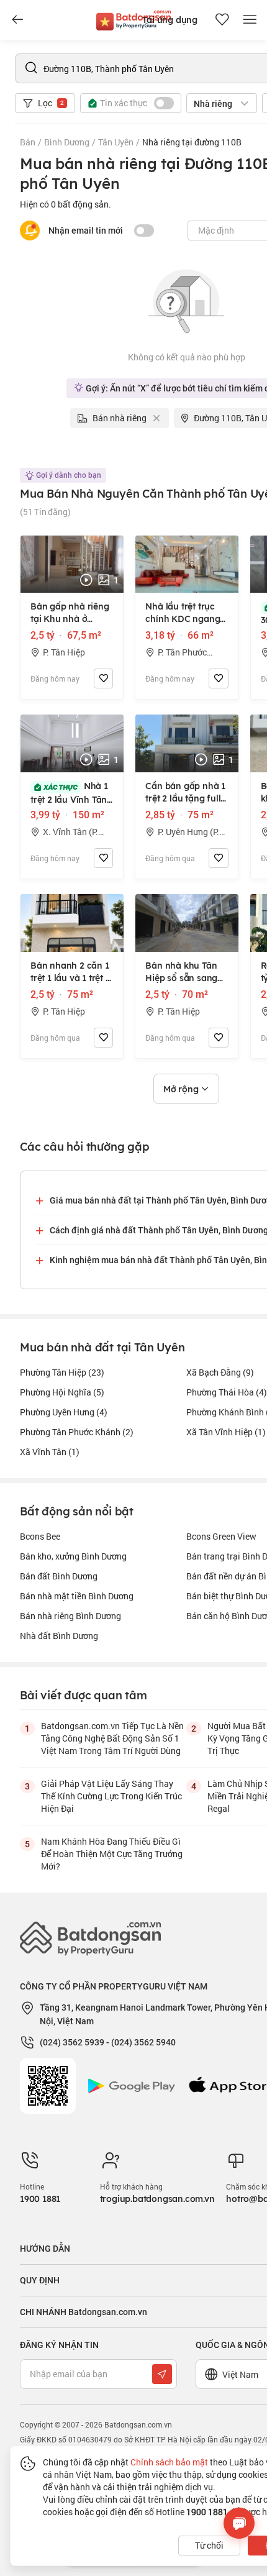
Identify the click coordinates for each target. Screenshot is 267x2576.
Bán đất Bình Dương (59, 1576)
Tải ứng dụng (170, 20)
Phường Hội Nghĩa (62, 1392)
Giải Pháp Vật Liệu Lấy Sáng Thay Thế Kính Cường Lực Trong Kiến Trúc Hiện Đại (111, 1796)
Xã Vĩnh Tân (50, 1452)
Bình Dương (67, 142)
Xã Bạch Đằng (220, 1372)
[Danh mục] (17, 20)
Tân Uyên (116, 142)
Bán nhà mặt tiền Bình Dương (77, 1596)
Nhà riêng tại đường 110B (192, 142)
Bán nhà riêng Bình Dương (70, 1616)
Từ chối (209, 2545)
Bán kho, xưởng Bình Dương (73, 1556)
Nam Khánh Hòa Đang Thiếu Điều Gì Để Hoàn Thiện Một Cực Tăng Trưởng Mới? (112, 1854)
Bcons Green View (221, 1536)
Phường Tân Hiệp (62, 1372)
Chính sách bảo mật (169, 2462)
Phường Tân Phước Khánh (77, 1432)
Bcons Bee (40, 1536)
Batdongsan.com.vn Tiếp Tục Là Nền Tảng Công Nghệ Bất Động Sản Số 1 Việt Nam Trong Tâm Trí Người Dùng (112, 1738)
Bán (28, 142)
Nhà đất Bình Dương (59, 1636)
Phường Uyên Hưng (64, 1412)
